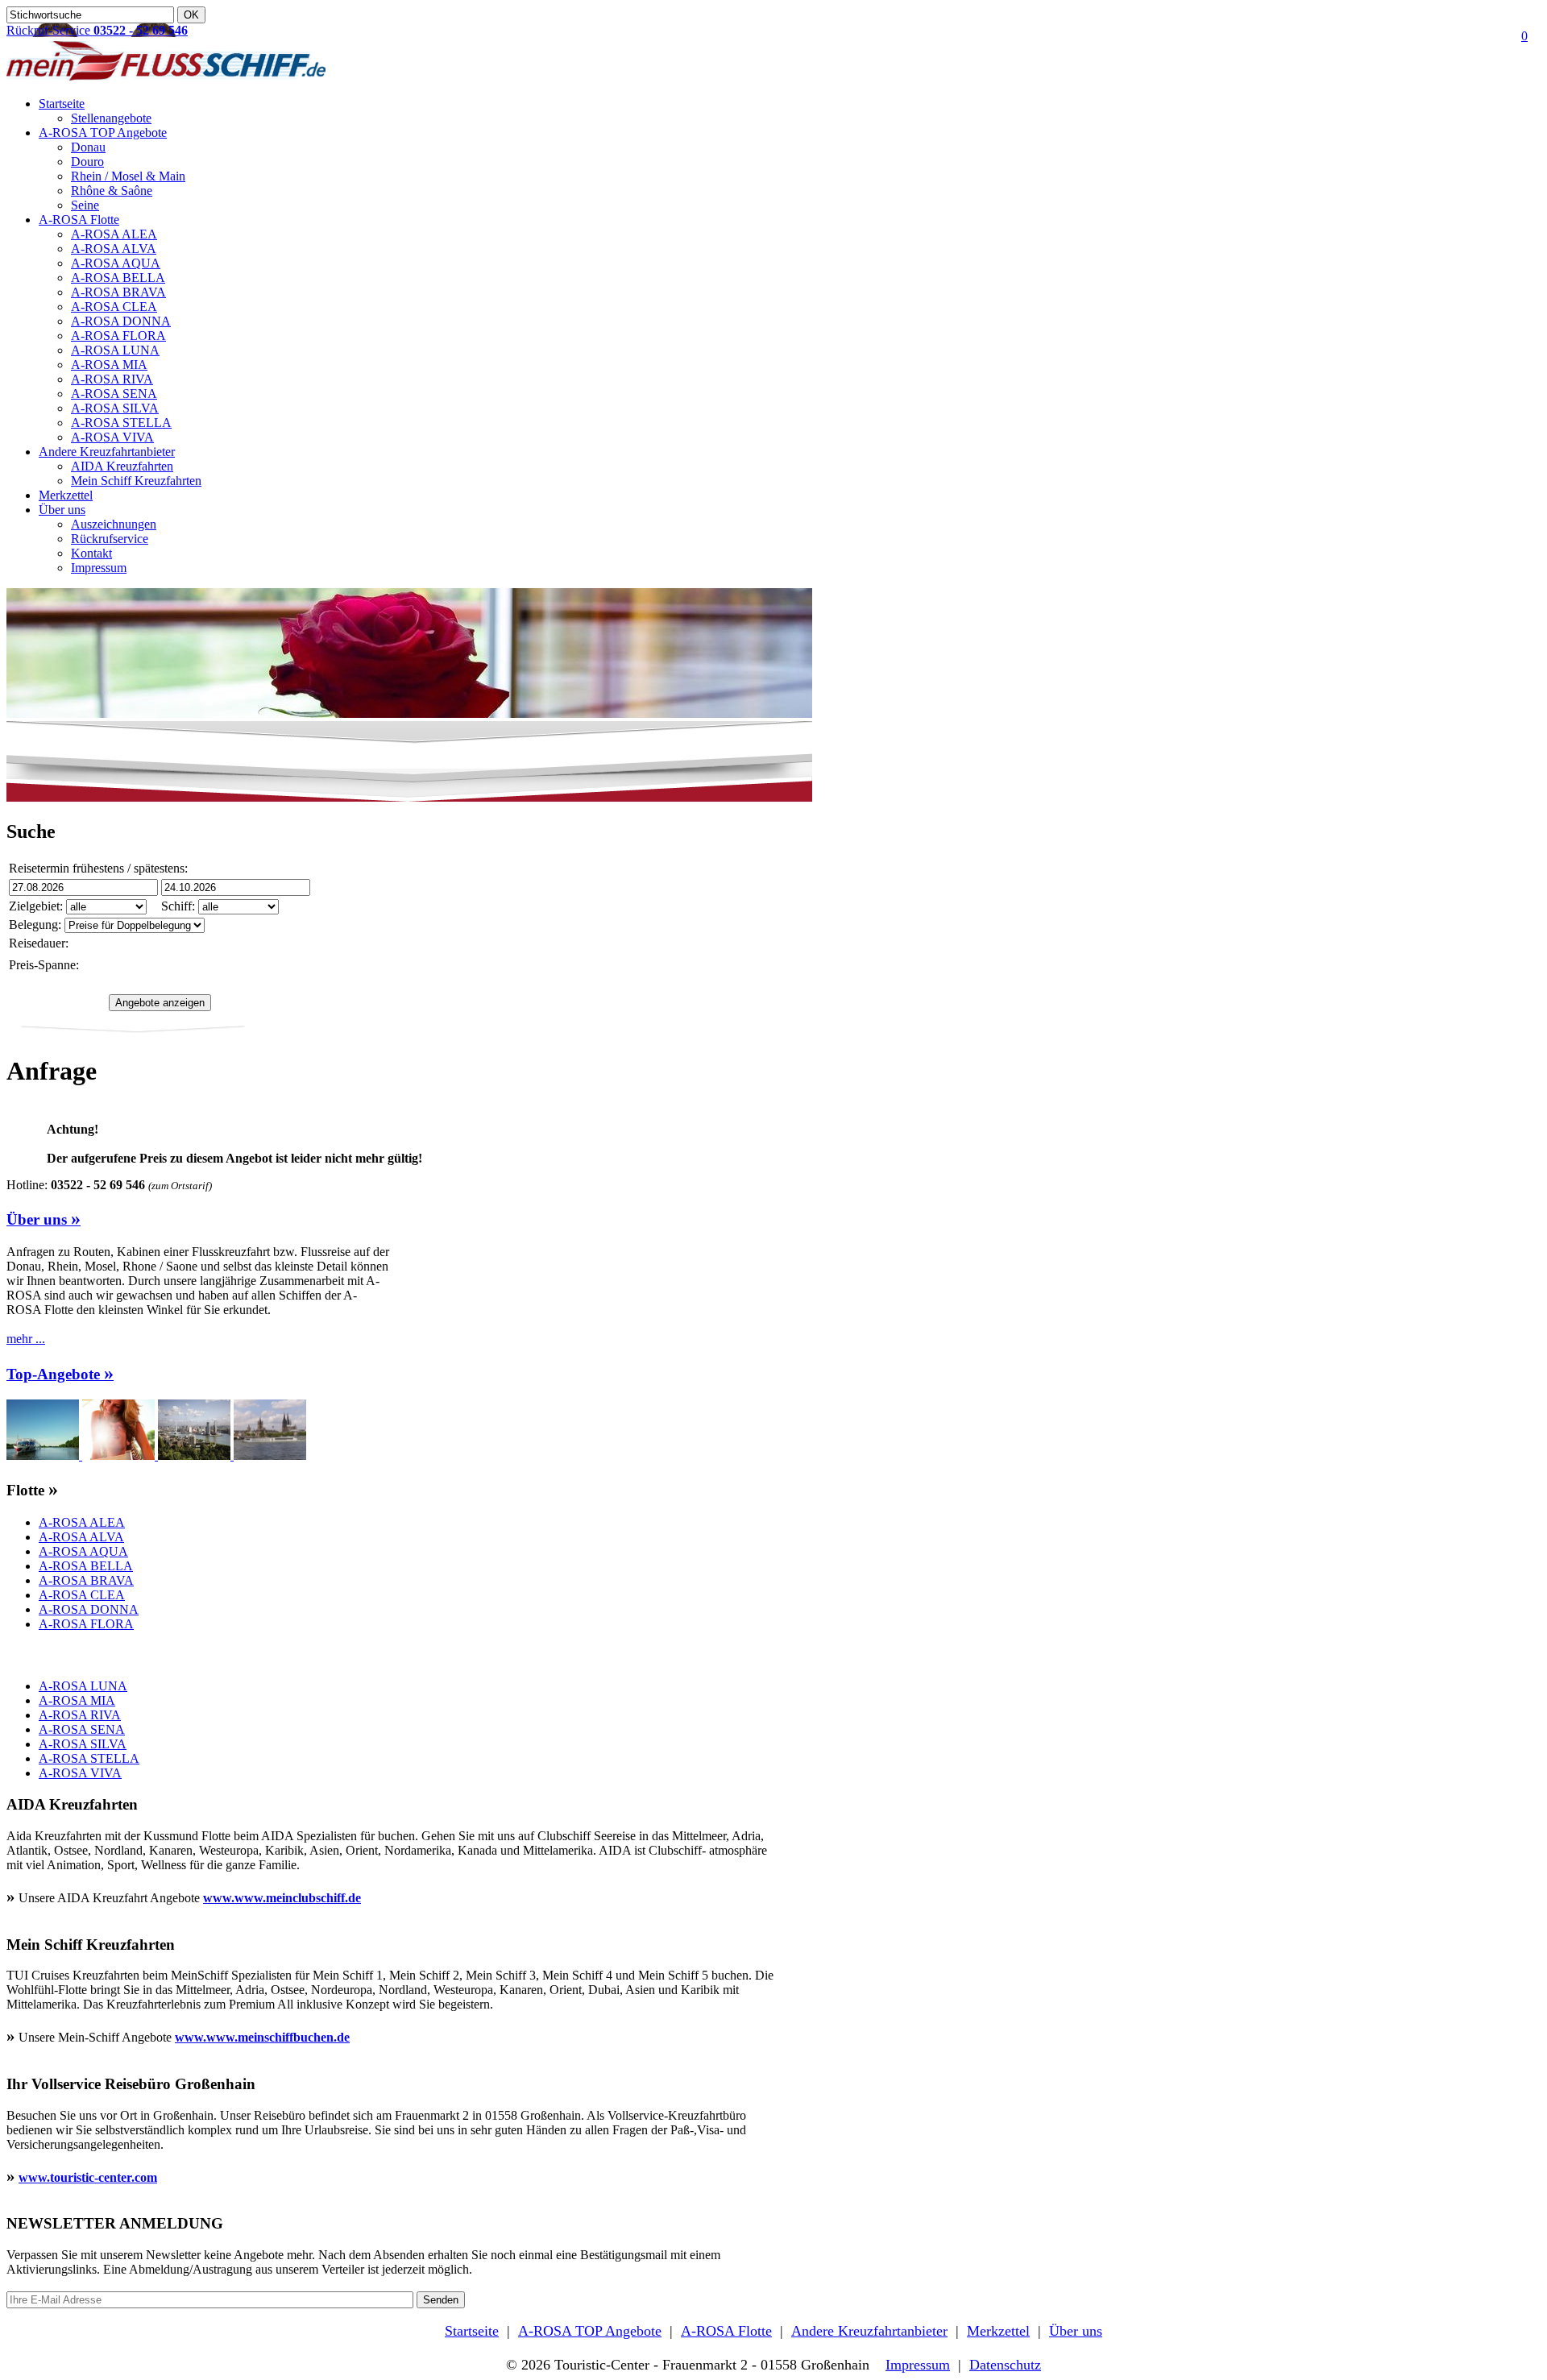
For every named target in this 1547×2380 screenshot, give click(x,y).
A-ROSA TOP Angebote (103, 133)
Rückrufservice (110, 539)
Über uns (62, 510)
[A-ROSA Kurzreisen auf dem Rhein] (270, 1455)
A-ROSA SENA (114, 394)
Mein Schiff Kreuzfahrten (136, 481)
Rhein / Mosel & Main (128, 176)
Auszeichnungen (114, 524)
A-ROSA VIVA (112, 437)
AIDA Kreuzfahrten (122, 466)
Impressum (99, 568)
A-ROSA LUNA (115, 350)
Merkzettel (66, 495)
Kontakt (91, 553)
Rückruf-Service (97, 30)
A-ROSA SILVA (115, 408)
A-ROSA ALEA (114, 234)
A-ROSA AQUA (116, 263)
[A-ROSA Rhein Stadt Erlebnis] (196, 1455)
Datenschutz (1005, 2365)
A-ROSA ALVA (114, 249)
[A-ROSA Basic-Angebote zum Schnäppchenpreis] (120, 1455)
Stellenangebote (111, 118)
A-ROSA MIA (109, 365)
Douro (87, 162)
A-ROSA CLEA (114, 307)
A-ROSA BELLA (118, 278)
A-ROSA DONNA (121, 321)
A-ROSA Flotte (79, 220)
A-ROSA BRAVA (118, 292)
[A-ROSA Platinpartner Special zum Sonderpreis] (44, 1455)
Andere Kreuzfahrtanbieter (107, 452)
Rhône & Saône (112, 191)
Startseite (62, 104)
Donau (88, 147)
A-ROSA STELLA (121, 423)
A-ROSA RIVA (112, 379)
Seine (85, 205)
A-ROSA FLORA (118, 336)
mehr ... (26, 1339)
